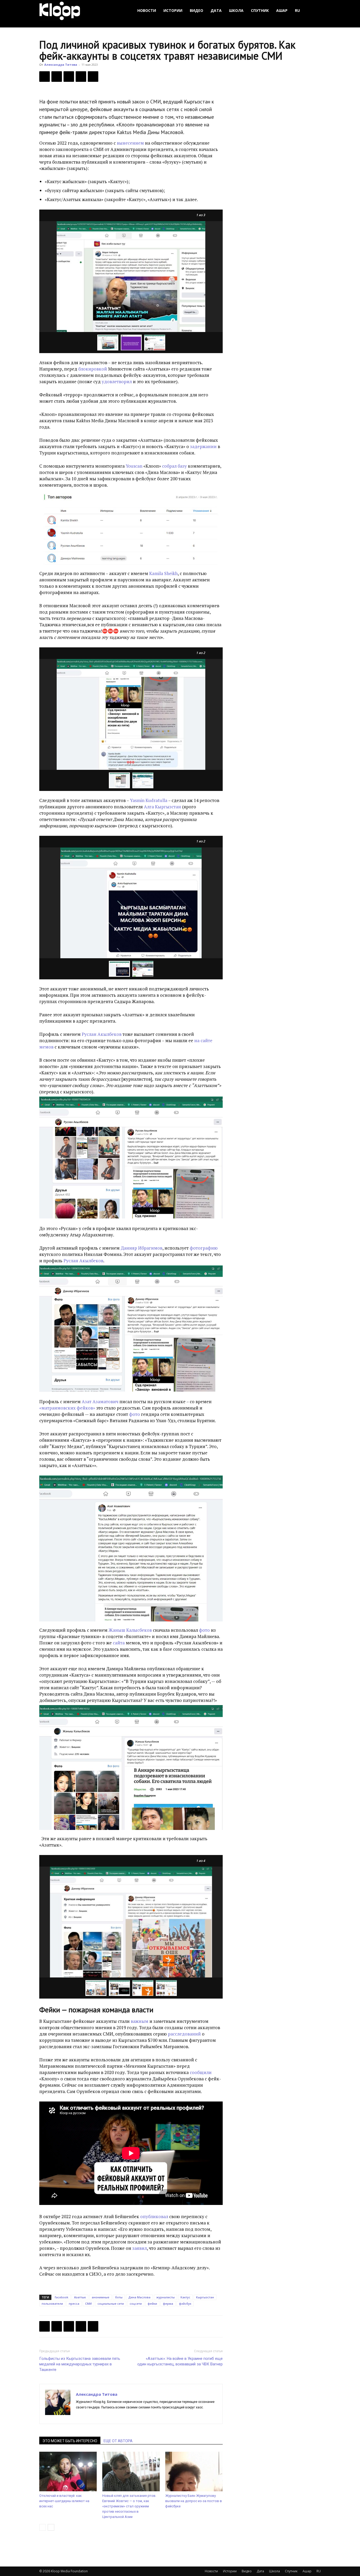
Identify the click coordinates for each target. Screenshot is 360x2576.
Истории (173, 10)
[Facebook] (45, 77)
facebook (62, 2297)
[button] (314, 11)
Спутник (260, 10)
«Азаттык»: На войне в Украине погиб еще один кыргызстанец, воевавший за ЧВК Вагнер (180, 2361)
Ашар (282, 10)
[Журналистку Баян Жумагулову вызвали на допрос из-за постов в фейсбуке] (194, 2471)
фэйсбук (185, 2304)
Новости (147, 10)
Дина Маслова (139, 2297)
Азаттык (80, 2297)
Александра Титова (61, 65)
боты (119, 2297)
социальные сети (111, 2304)
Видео (196, 10)
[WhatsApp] (93, 77)
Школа (236, 10)
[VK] (69, 77)
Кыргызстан (205, 2297)
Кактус (185, 2297)
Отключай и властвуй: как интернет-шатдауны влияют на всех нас (64, 2501)
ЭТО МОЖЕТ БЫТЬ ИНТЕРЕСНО (70, 2441)
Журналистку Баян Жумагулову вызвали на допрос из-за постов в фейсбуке (194, 2501)
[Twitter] (57, 77)
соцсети (136, 2304)
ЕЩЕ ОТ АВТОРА (118, 2441)
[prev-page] (43, 2527)
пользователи (52, 2304)
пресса (74, 2304)
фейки (152, 2304)
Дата (216, 10)
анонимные (101, 2297)
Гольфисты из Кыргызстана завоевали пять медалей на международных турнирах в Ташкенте (80, 2364)
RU (297, 10)
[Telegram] (81, 77)
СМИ (88, 2304)
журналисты (166, 2297)
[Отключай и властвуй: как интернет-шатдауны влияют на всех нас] (68, 2471)
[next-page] (51, 2527)
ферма (168, 2304)
